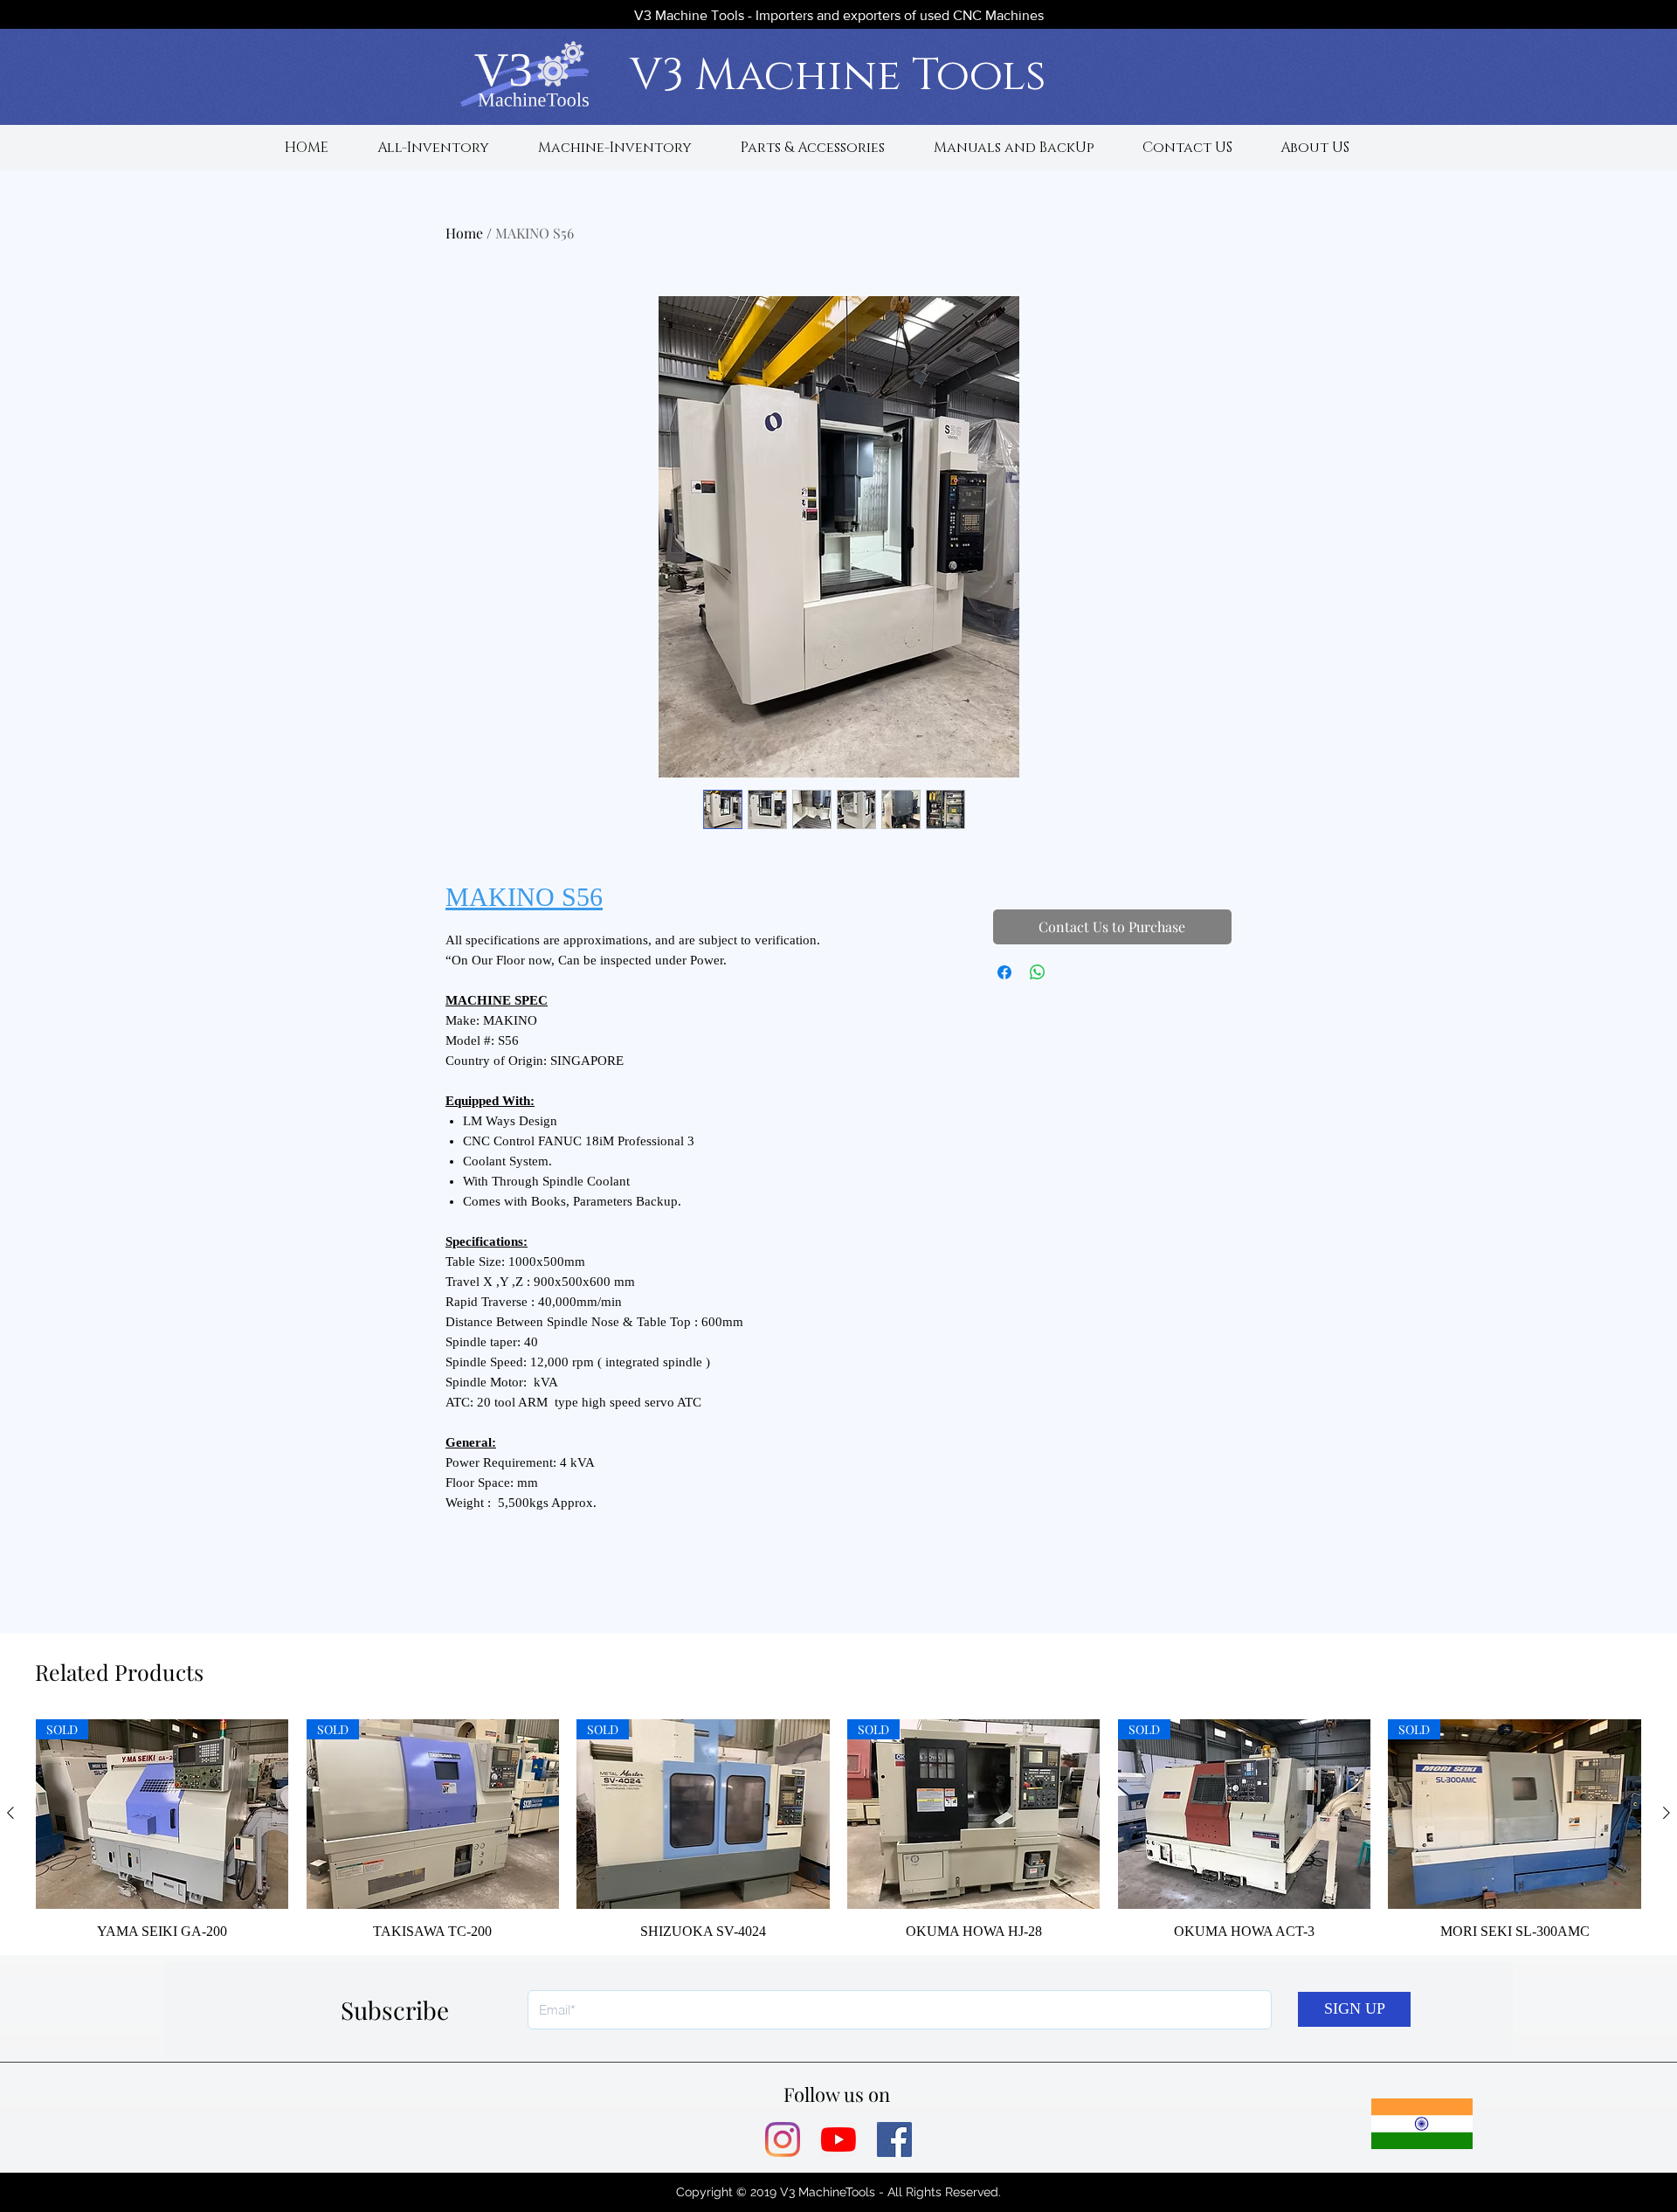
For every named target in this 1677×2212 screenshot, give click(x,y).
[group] (838, 1830)
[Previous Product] (10, 1813)
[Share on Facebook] (1004, 972)
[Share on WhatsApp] (1038, 972)
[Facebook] (894, 2139)
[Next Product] (1667, 1813)
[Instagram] (783, 2139)
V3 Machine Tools (838, 76)
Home (464, 233)
